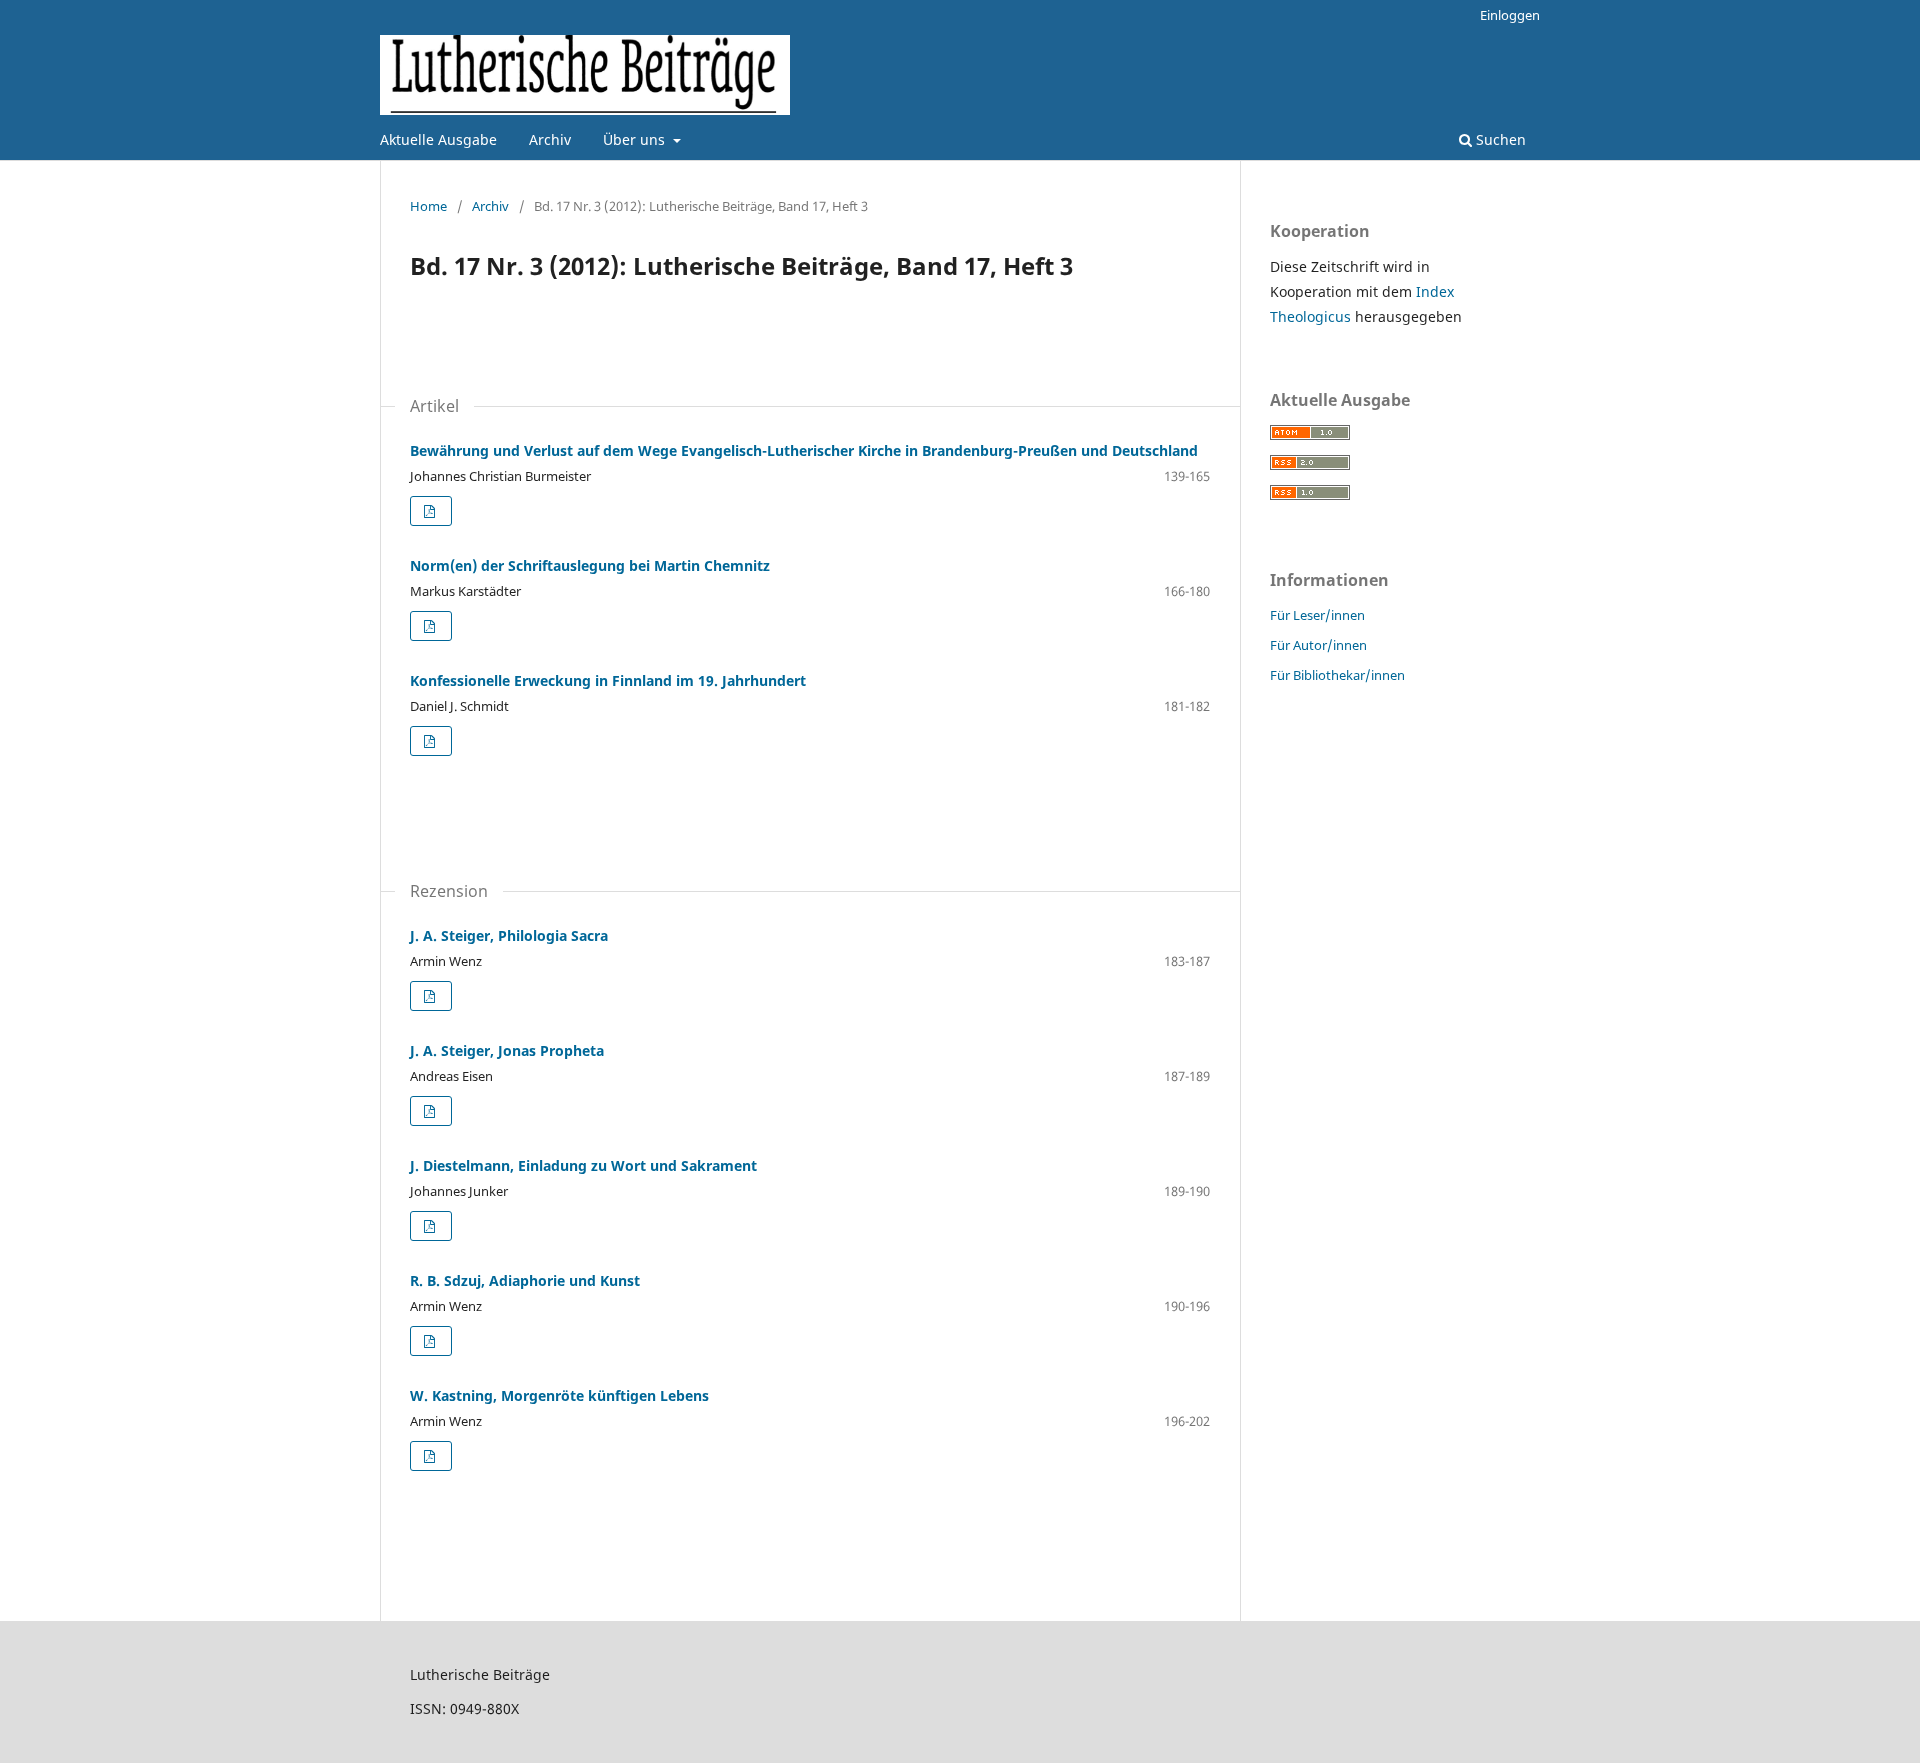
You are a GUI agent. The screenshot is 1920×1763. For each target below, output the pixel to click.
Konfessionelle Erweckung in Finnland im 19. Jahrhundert (608, 680)
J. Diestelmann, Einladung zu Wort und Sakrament (583, 1165)
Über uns (636, 139)
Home (428, 206)
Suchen (1499, 139)
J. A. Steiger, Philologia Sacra (509, 935)
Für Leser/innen (1317, 615)
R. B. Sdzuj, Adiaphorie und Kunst (525, 1280)
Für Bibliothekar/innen (1337, 675)
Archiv (550, 139)
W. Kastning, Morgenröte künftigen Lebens (559, 1395)
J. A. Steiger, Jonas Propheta (507, 1050)
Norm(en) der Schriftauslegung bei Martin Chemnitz (590, 565)
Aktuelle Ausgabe (438, 139)
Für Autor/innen (1318, 645)
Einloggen (1510, 15)
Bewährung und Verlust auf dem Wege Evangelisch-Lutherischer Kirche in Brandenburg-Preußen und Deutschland (804, 450)
